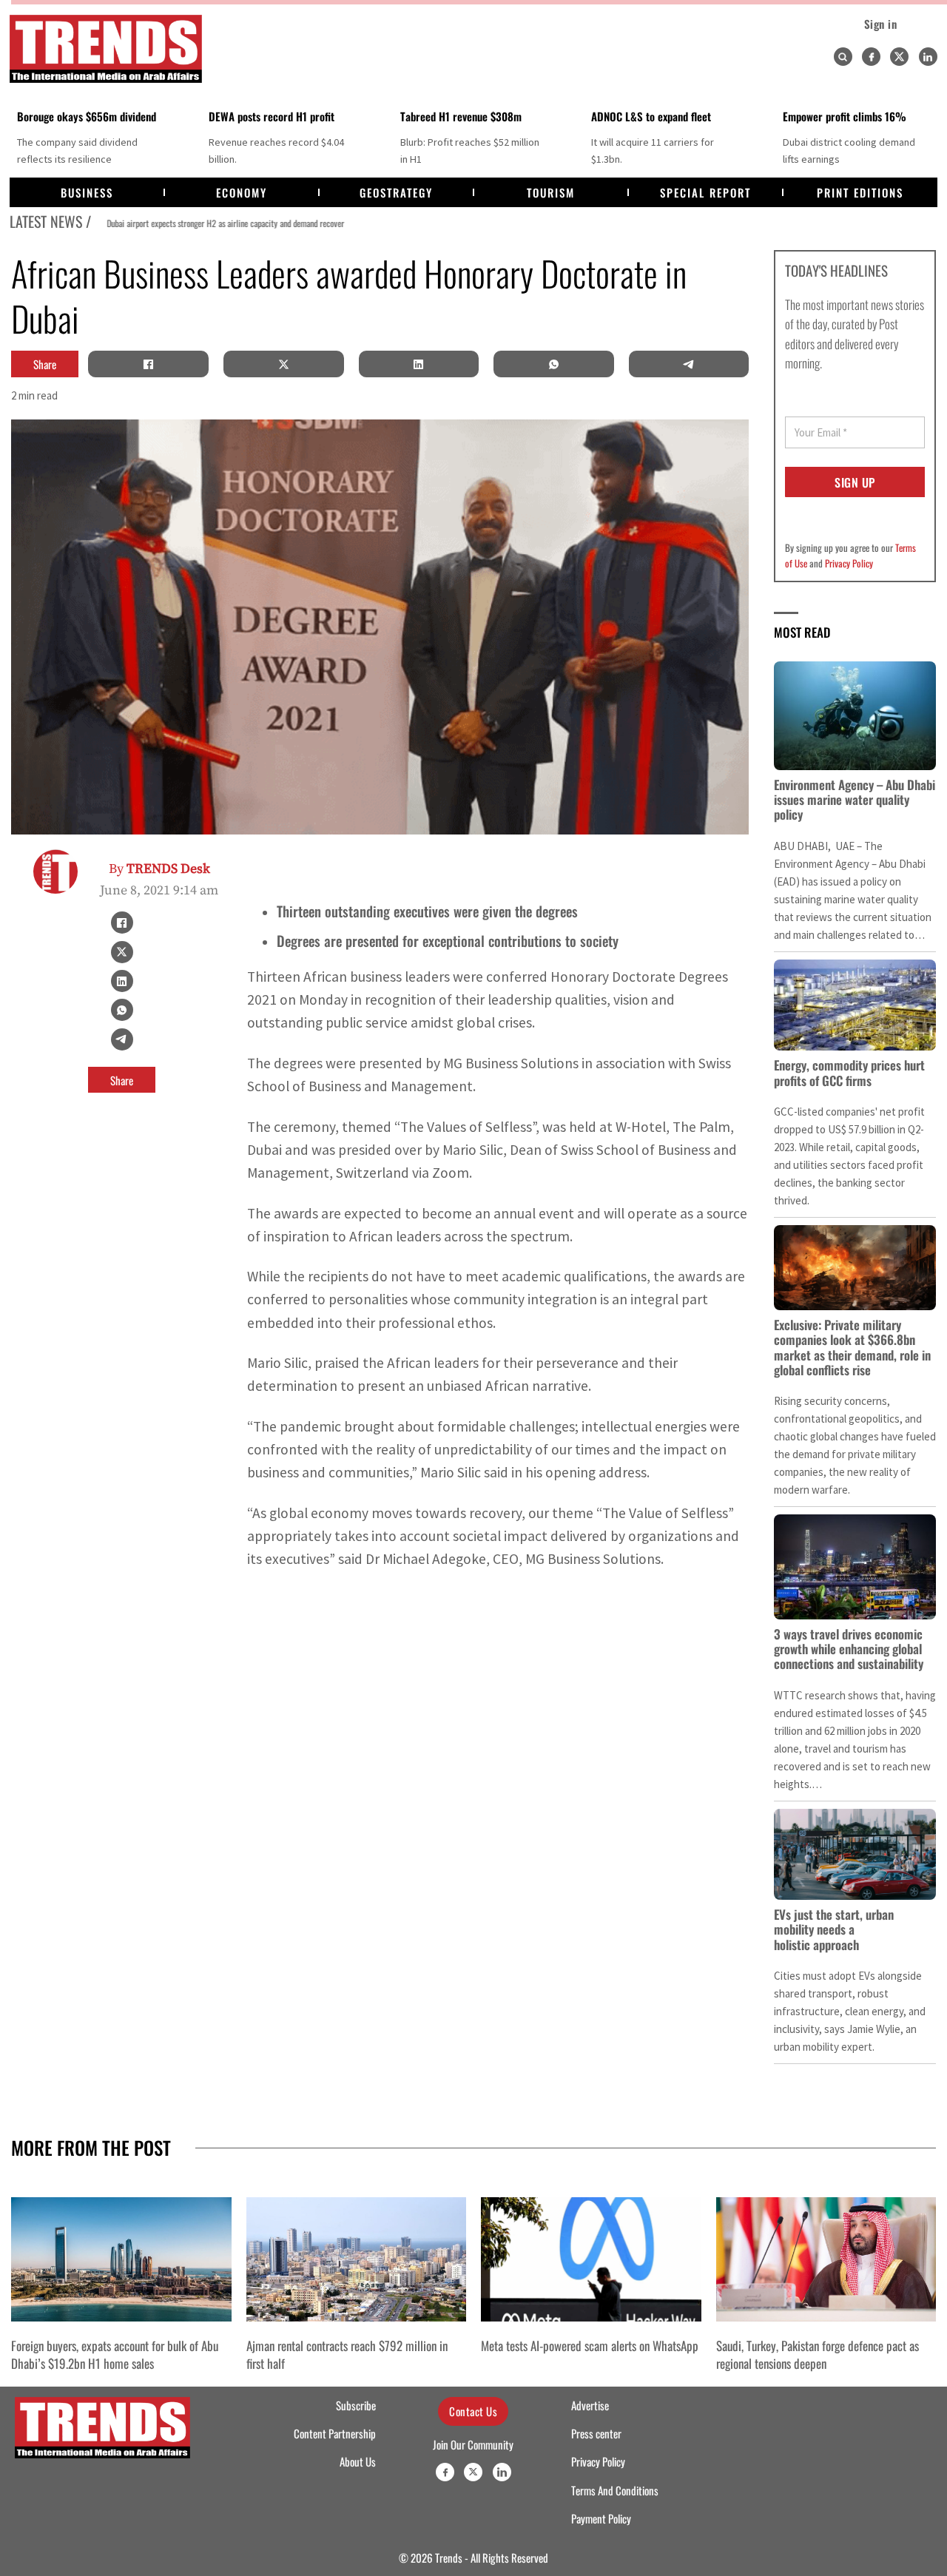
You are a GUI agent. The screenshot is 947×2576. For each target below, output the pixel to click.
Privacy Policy (849, 563)
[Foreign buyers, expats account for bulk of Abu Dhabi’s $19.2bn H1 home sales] (121, 2259)
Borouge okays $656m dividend (87, 116)
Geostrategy (396, 192)
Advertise (590, 2405)
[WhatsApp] (553, 364)
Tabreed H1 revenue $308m (461, 116)
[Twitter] (899, 57)
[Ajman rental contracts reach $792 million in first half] (357, 2259)
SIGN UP (855, 482)
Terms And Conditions (615, 2490)
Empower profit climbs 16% (845, 116)
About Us (358, 2461)
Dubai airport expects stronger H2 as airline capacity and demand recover (212, 223)
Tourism (551, 192)
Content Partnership (335, 2433)
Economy (242, 192)
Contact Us (473, 2411)
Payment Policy (601, 2518)
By (159, 869)
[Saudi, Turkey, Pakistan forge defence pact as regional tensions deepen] (826, 2259)
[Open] (843, 57)
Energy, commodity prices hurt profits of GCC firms (849, 1072)
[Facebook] (871, 57)
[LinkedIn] (419, 364)
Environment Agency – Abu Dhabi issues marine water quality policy (855, 800)
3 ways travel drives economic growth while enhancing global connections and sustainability (849, 1649)
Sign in (881, 24)
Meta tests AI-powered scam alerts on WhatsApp (590, 2345)
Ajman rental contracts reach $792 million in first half (347, 2354)
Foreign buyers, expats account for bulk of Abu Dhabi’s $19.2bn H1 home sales (115, 2354)
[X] (283, 364)
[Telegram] (689, 364)
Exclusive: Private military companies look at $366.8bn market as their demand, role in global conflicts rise (852, 1347)
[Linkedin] (928, 57)
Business (87, 192)
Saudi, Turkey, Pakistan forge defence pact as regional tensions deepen (818, 2354)
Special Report (705, 192)
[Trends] (106, 49)
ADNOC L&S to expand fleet (651, 116)
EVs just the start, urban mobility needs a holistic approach (834, 1929)
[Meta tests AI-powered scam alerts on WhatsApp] (591, 2259)
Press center (596, 2433)
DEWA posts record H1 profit (272, 116)
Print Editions (860, 192)
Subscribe (356, 2405)
